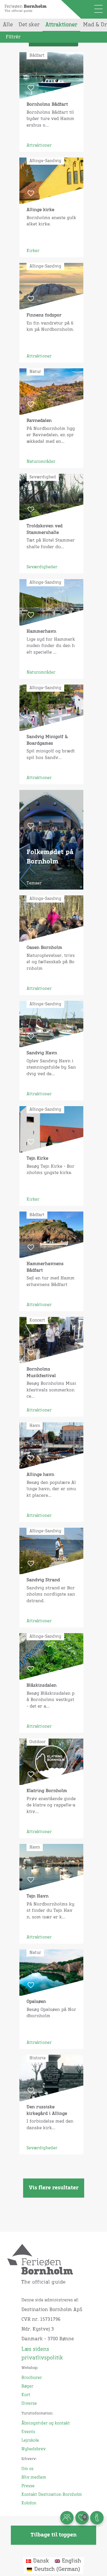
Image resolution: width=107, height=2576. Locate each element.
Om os (27, 2469)
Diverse (29, 2404)
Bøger (27, 2386)
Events (28, 2432)
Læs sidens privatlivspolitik (42, 2354)
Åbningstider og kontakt (46, 2423)
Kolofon (29, 2503)
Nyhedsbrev (34, 2449)
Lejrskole (30, 2441)
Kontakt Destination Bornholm (52, 2495)
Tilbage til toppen (53, 2535)
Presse (28, 2486)
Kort (26, 2395)
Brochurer (32, 2378)
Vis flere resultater (54, 2188)
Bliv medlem (34, 2477)
